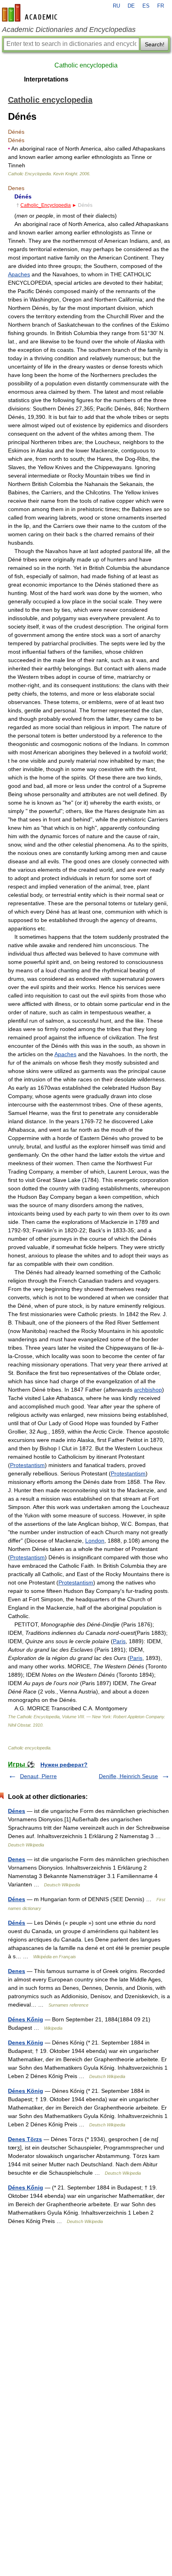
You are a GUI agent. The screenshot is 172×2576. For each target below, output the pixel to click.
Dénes (17, 1811)
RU (116, 6)
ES (146, 6)
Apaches (19, 274)
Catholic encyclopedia (86, 65)
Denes (17, 1859)
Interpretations (46, 79)
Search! (155, 44)
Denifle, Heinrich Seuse (128, 1776)
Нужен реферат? (64, 1765)
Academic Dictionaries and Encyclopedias (69, 30)
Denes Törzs (25, 2139)
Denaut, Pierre (38, 1776)
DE (131, 6)
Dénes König (26, 2091)
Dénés (17, 1923)
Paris (119, 1641)
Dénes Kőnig (26, 2019)
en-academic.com (31, 13)
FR (161, 6)
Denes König (26, 2043)
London (95, 1541)
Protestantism (27, 1465)
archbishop (148, 1390)
